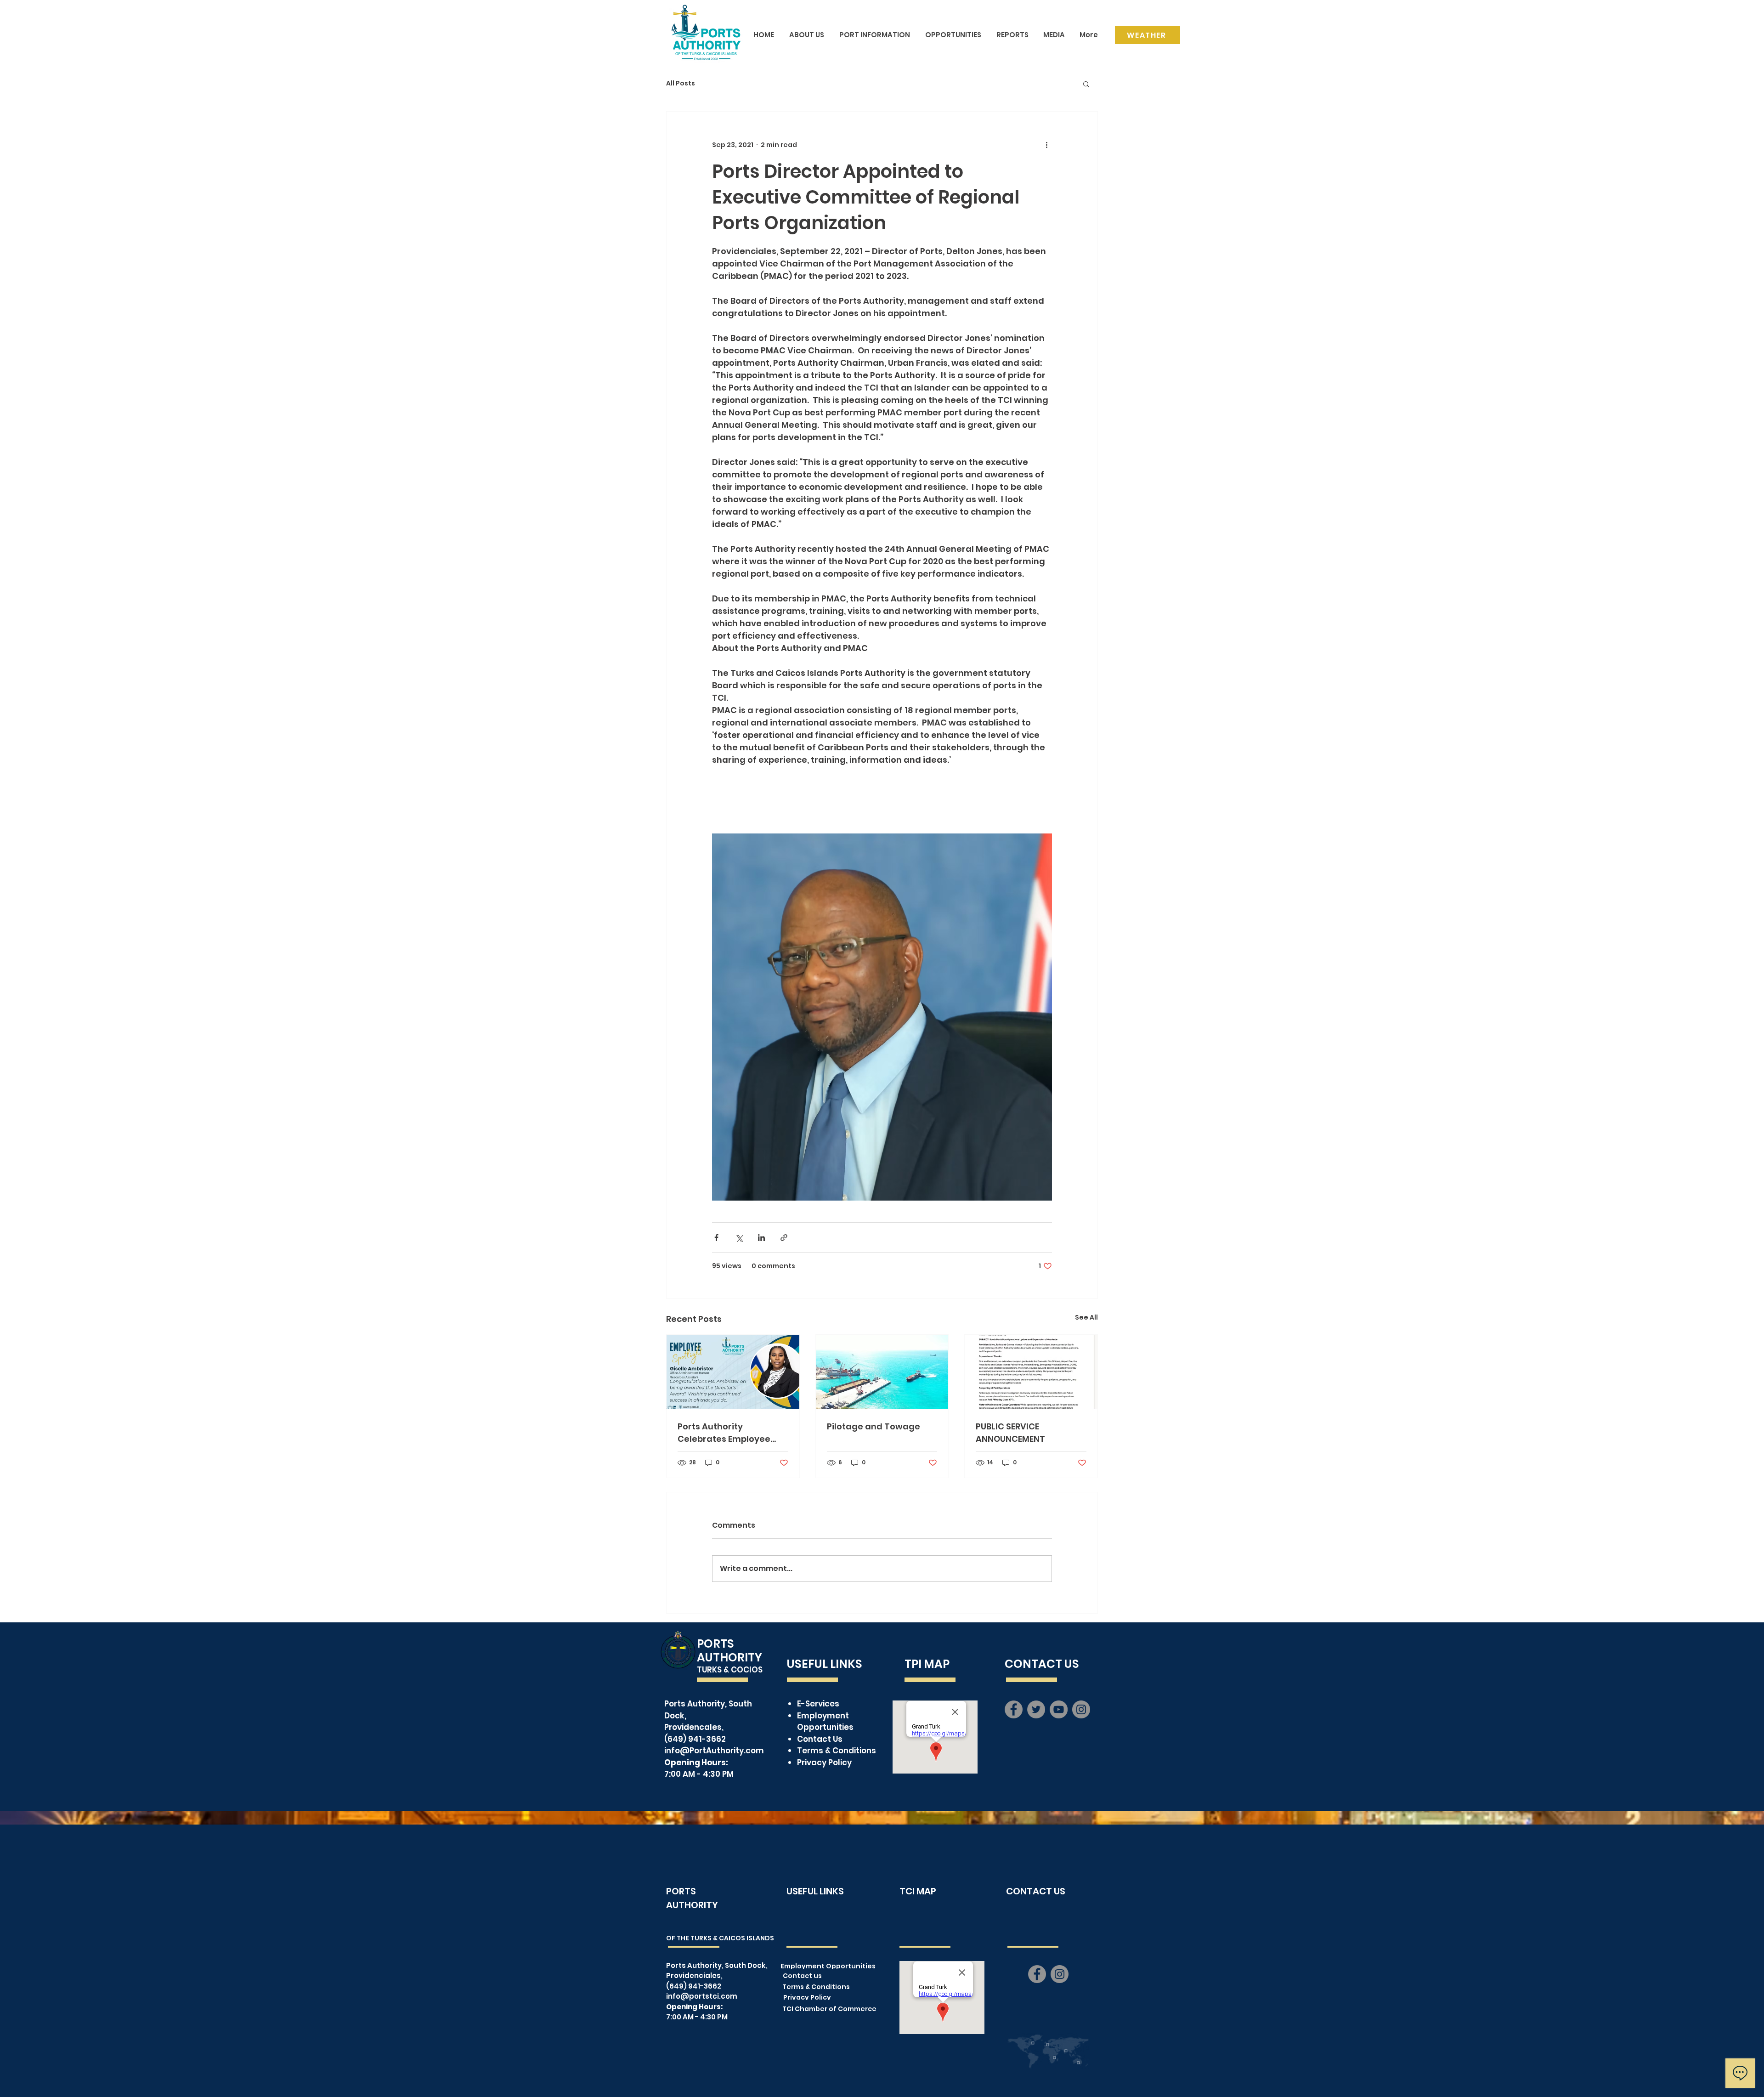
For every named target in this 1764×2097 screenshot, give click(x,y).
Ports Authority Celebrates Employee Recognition (724, 1433)
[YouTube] (1059, 1709)
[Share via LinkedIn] (761, 1238)
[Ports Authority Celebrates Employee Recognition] (733, 1372)
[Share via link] (784, 1238)
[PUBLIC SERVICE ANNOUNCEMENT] (1031, 1372)
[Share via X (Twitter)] (739, 1238)
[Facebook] (1014, 1709)
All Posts (681, 83)
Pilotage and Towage (874, 1426)
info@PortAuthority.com (714, 1751)
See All (1086, 1317)
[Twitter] (1036, 1709)
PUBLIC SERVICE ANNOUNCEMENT (1010, 1433)
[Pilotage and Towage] (882, 1372)
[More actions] (1046, 145)
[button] (1086, 84)
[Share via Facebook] (716, 1238)
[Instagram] (1081, 1709)
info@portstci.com (702, 1996)
